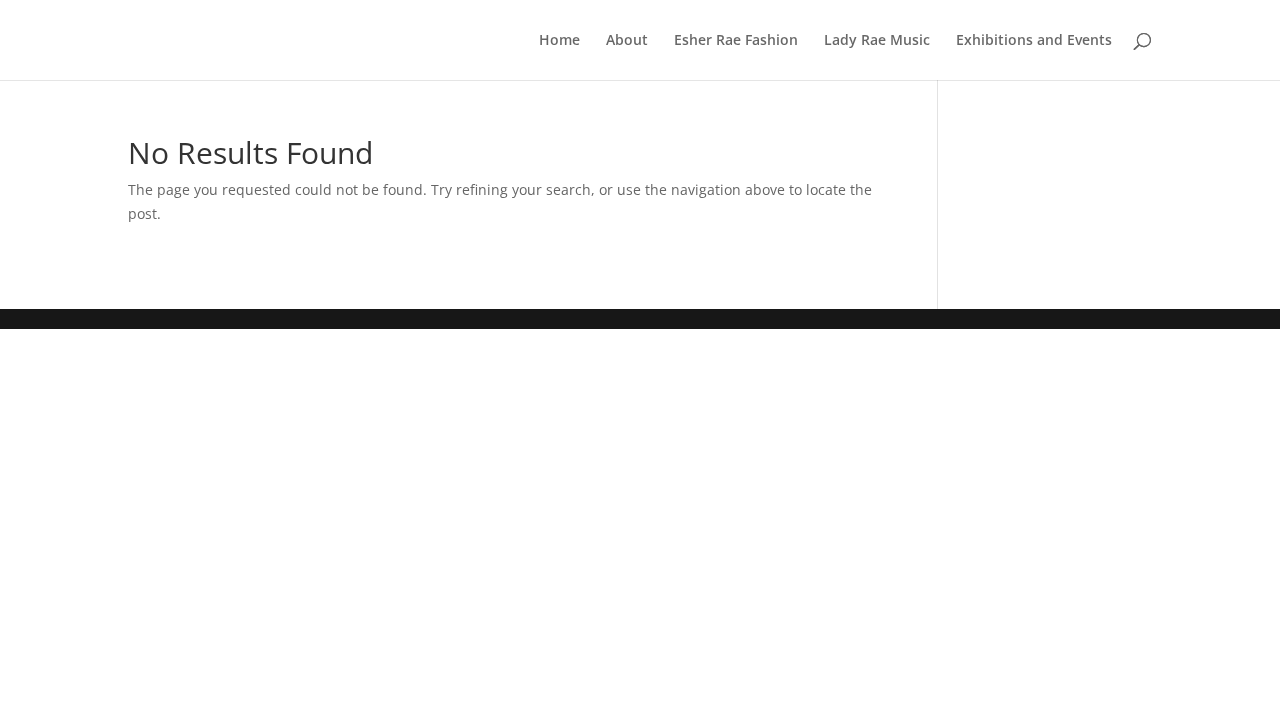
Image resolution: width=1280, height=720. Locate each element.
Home (559, 41)
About (627, 41)
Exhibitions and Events (1034, 41)
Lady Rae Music (877, 41)
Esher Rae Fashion (736, 41)
